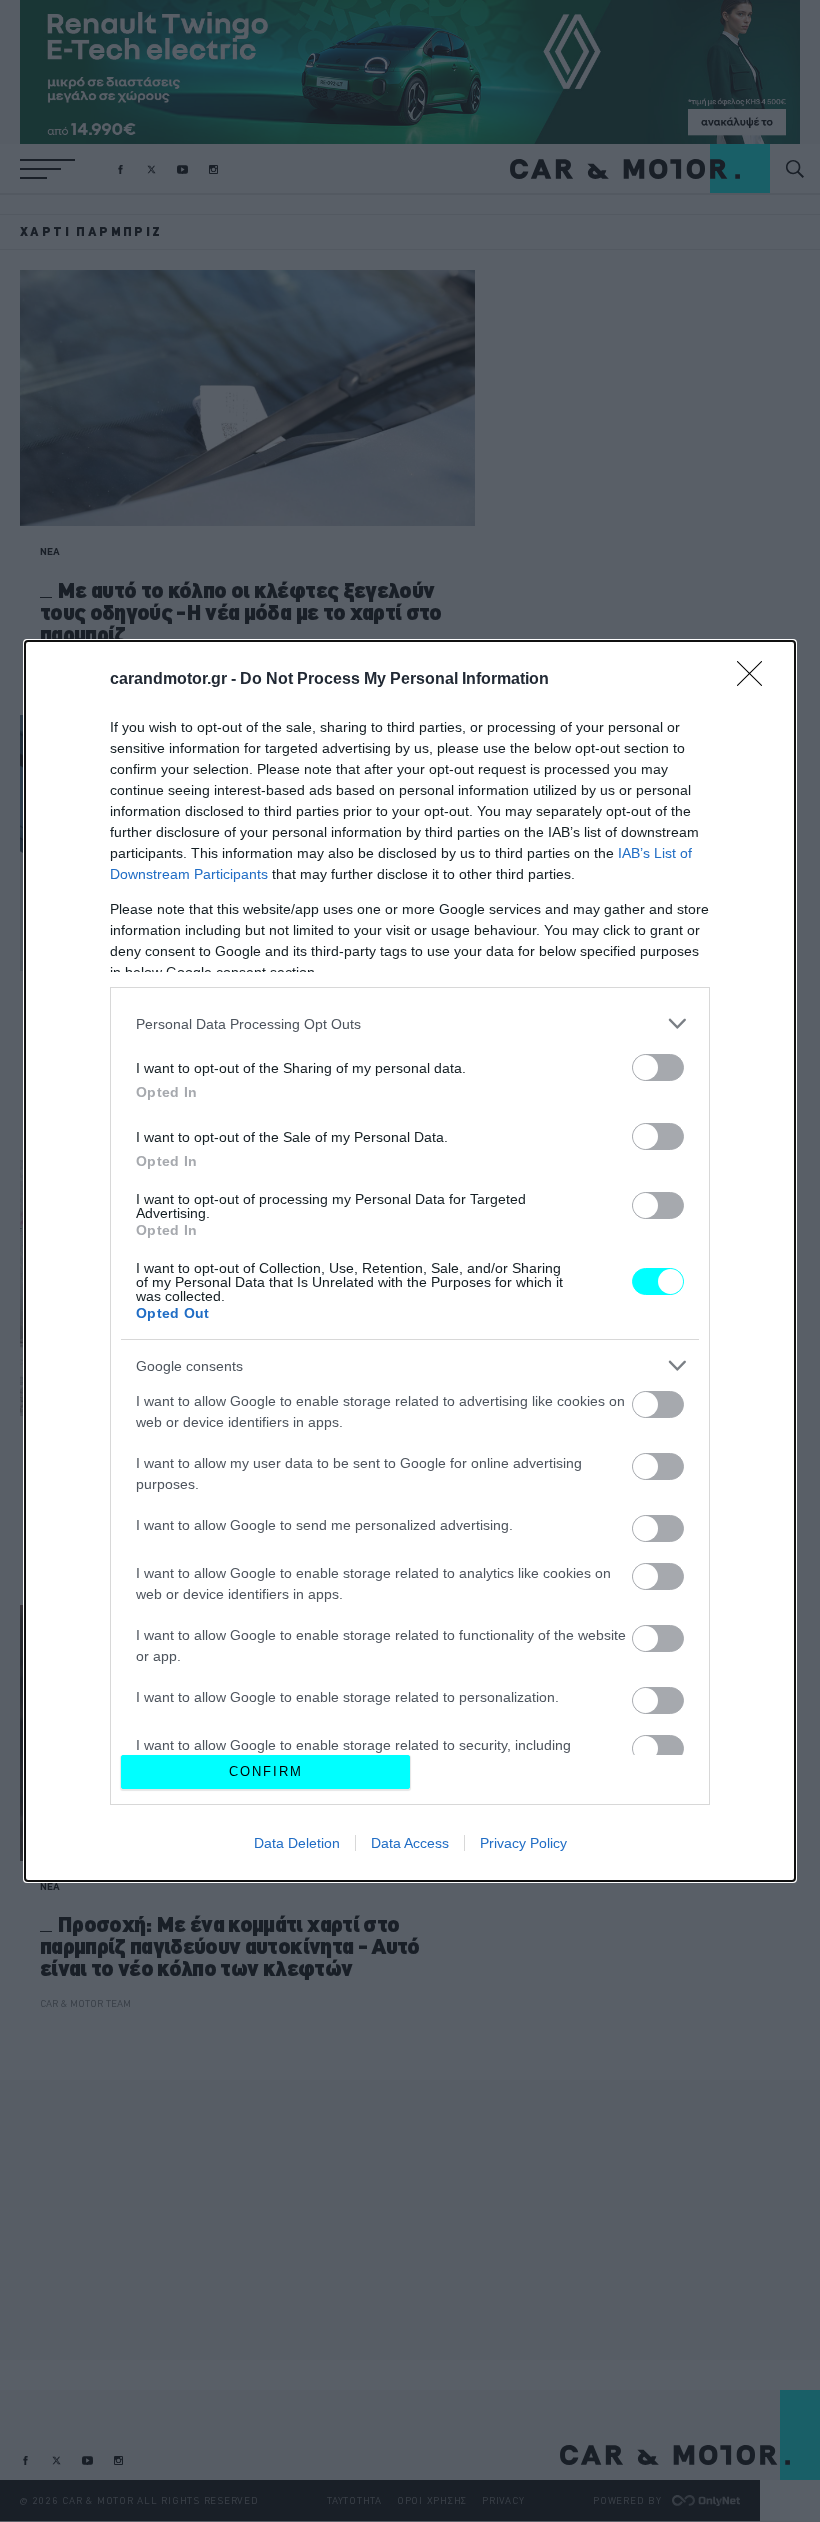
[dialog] (410, 1261)
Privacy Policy (523, 1843)
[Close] (756, 680)
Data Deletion (297, 1843)
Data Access (410, 1843)
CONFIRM (266, 1771)
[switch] (658, 1067)
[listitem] (410, 1023)
